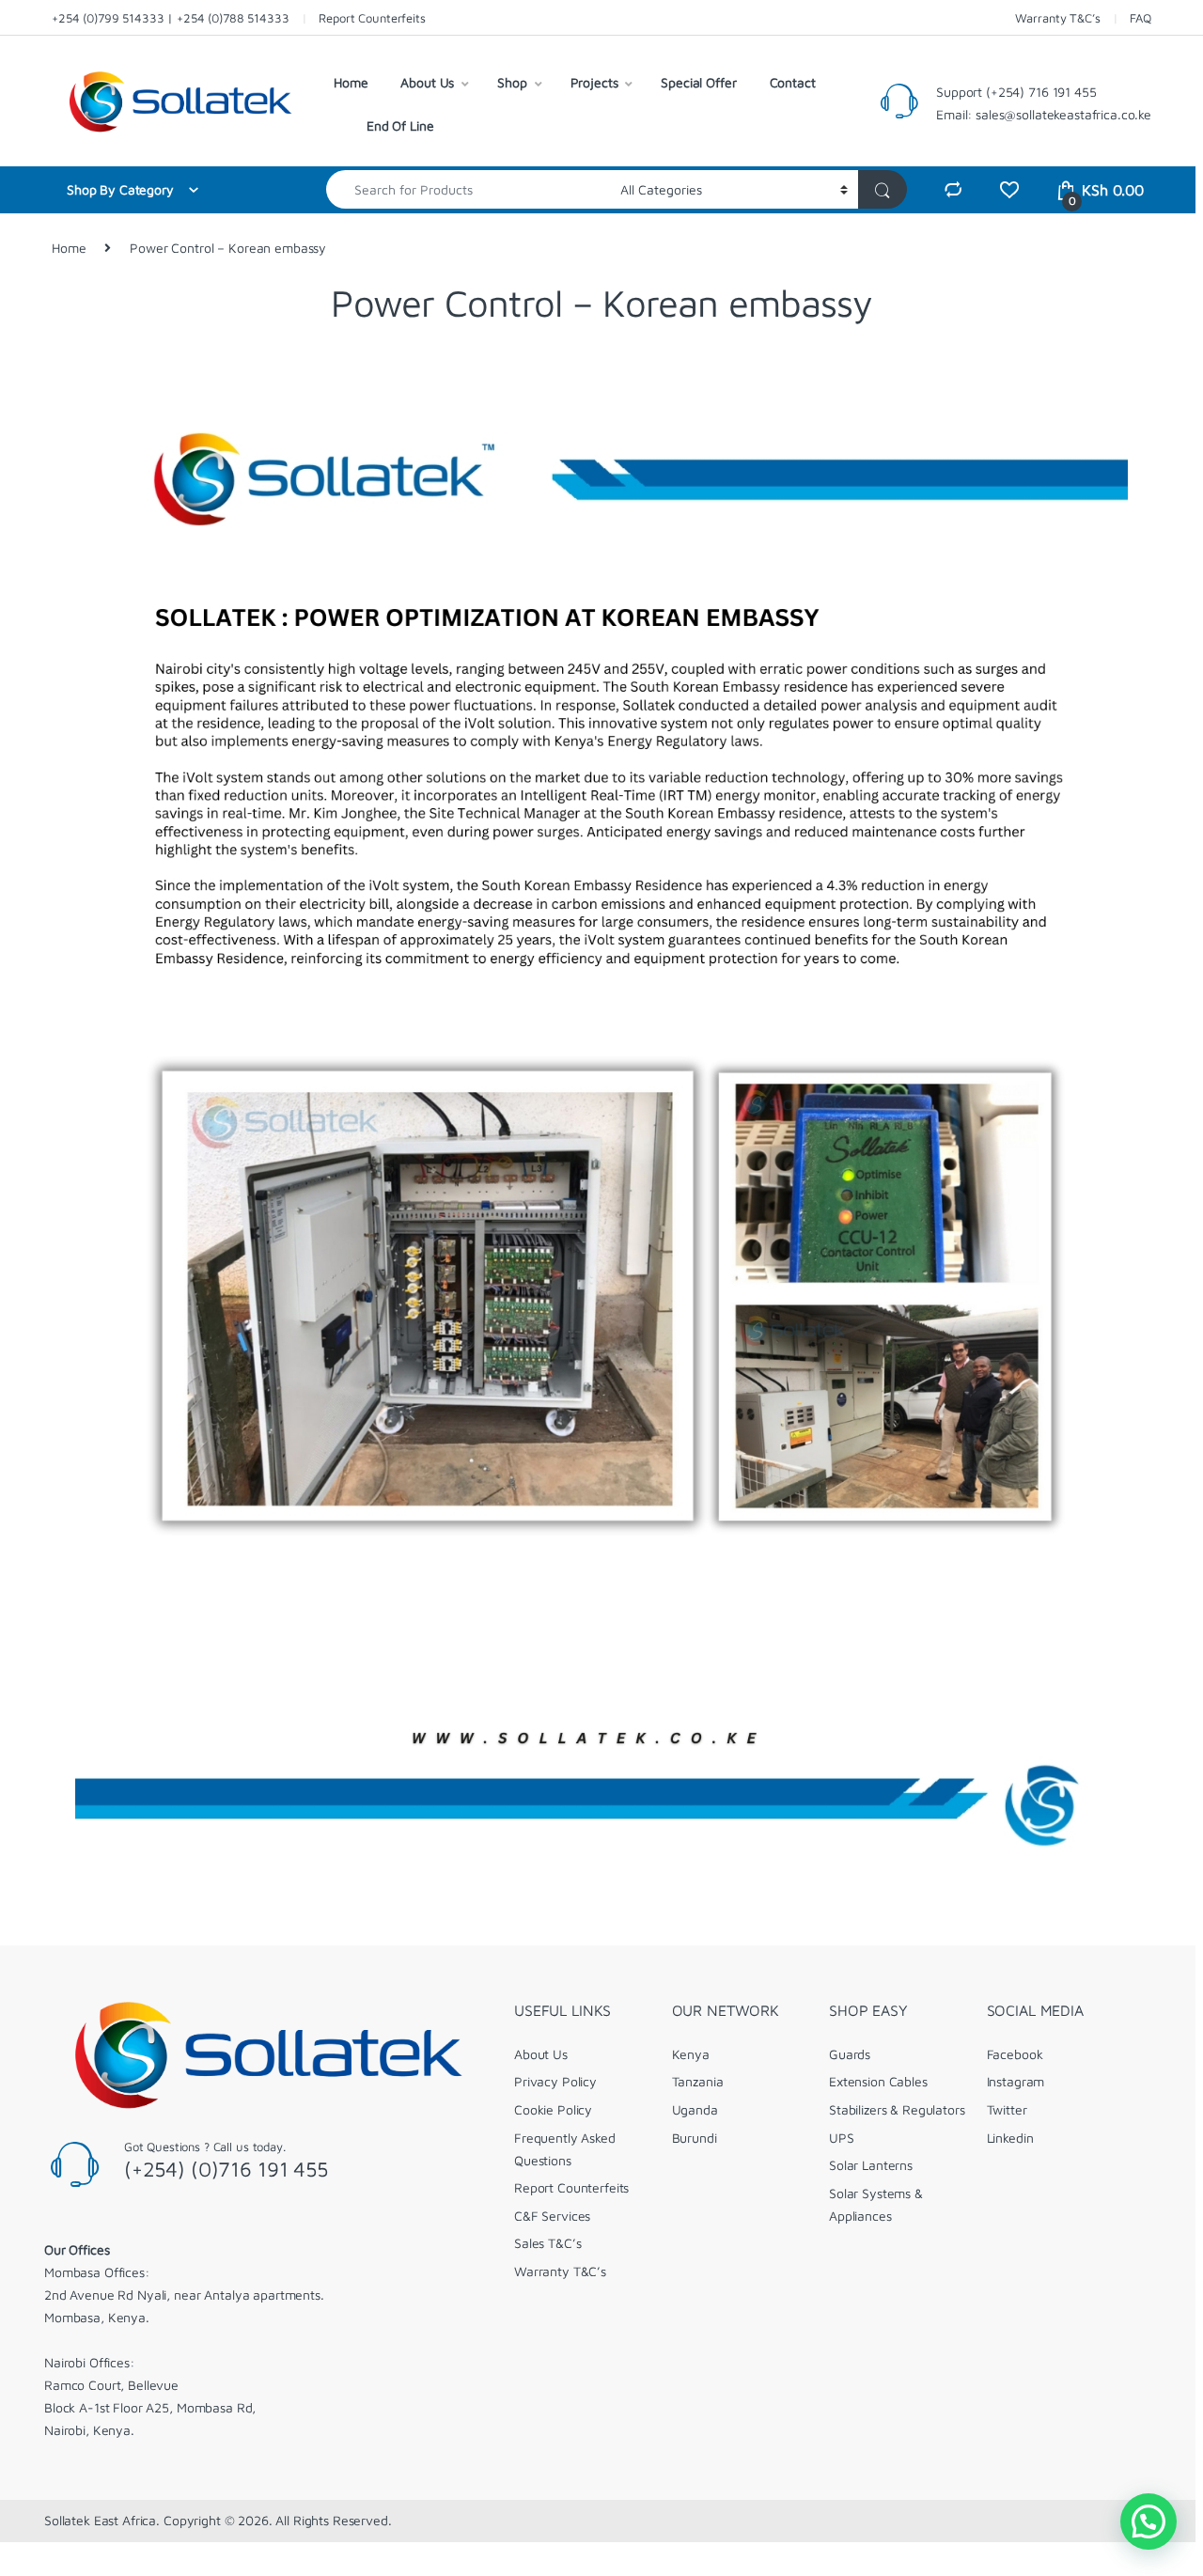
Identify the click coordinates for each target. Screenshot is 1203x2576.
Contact (793, 82)
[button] (1148, 2521)
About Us (427, 82)
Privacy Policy (555, 2081)
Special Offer (698, 82)
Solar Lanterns (871, 2165)
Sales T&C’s (547, 2243)
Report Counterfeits (372, 18)
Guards (850, 2054)
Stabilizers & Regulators (897, 2109)
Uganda (695, 2109)
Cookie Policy (553, 2109)
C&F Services (552, 2216)
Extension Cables (878, 2081)
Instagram (1016, 2081)
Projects (594, 82)
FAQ (1141, 18)
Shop (512, 82)
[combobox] (468, 189)
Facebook (1015, 2054)
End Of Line (400, 125)
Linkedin (1010, 2138)
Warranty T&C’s (1057, 18)
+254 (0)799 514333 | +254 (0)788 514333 (171, 18)
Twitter (1007, 2109)
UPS (842, 2138)
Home (351, 82)
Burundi (695, 2138)
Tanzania (698, 2081)
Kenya (691, 2054)
